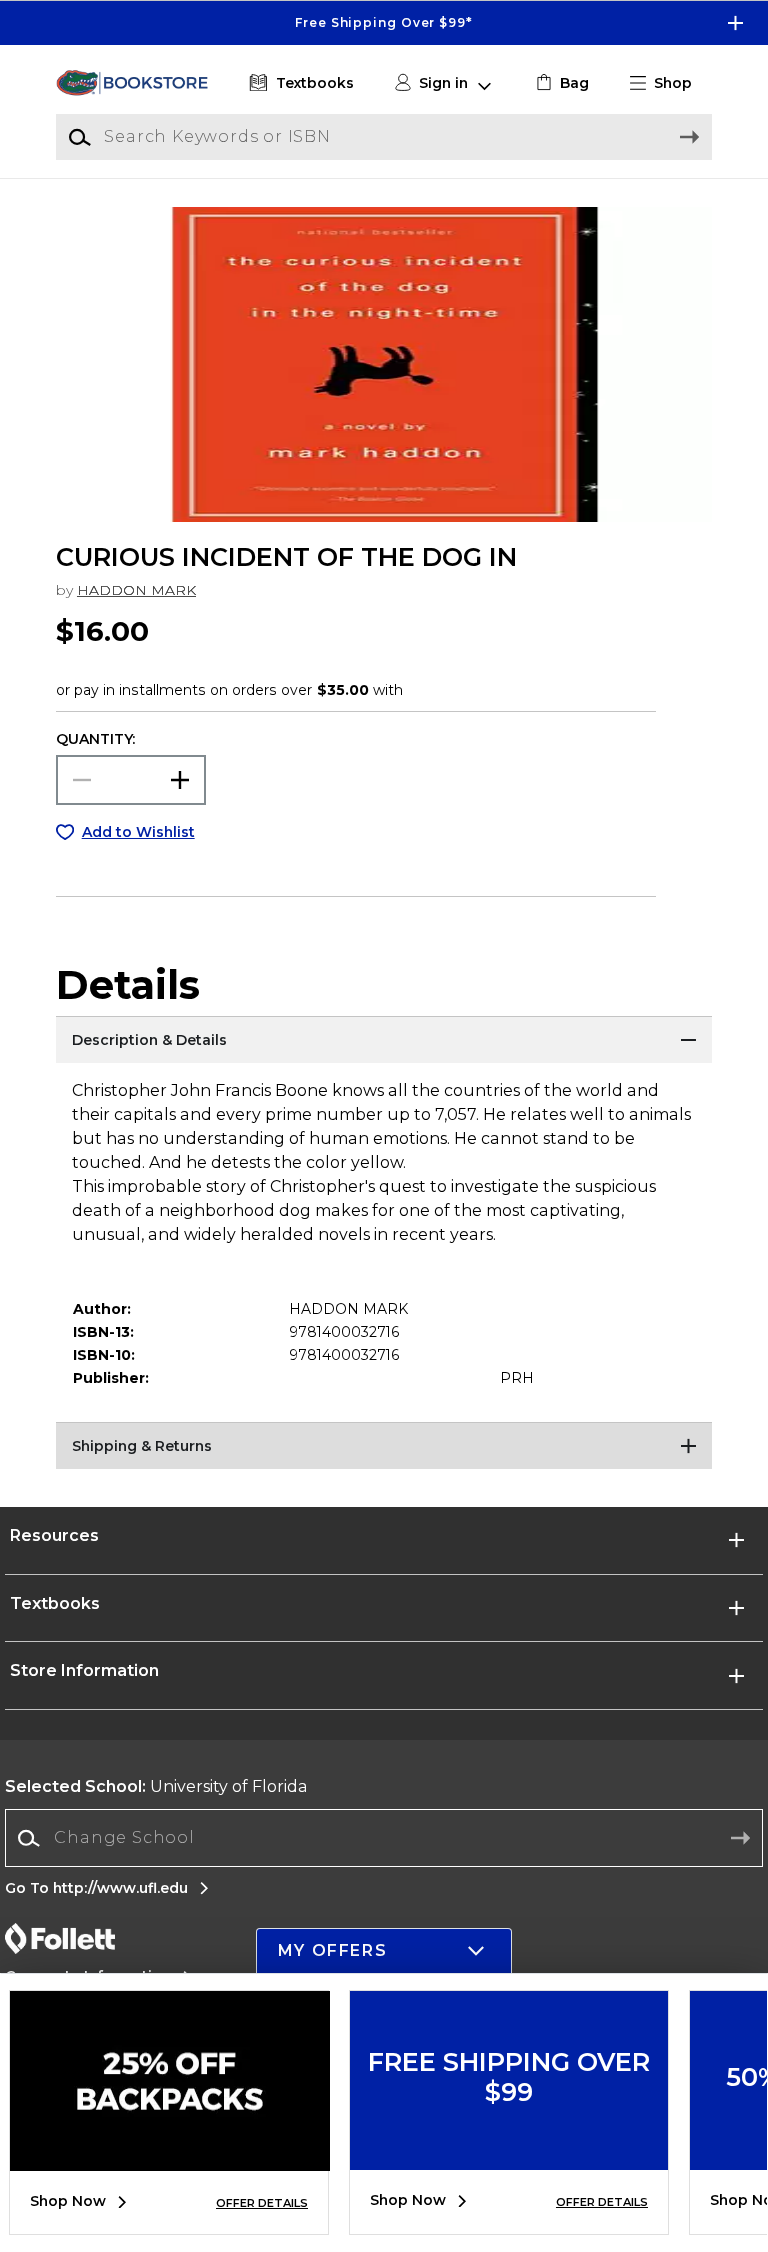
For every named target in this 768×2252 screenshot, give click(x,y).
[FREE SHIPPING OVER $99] (509, 2155)
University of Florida (156, 1786)
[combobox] (384, 1838)
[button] (384, 23)
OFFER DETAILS (262, 2203)
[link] (560, 83)
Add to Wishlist (138, 832)
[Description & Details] (384, 1041)
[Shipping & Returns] (384, 1447)
